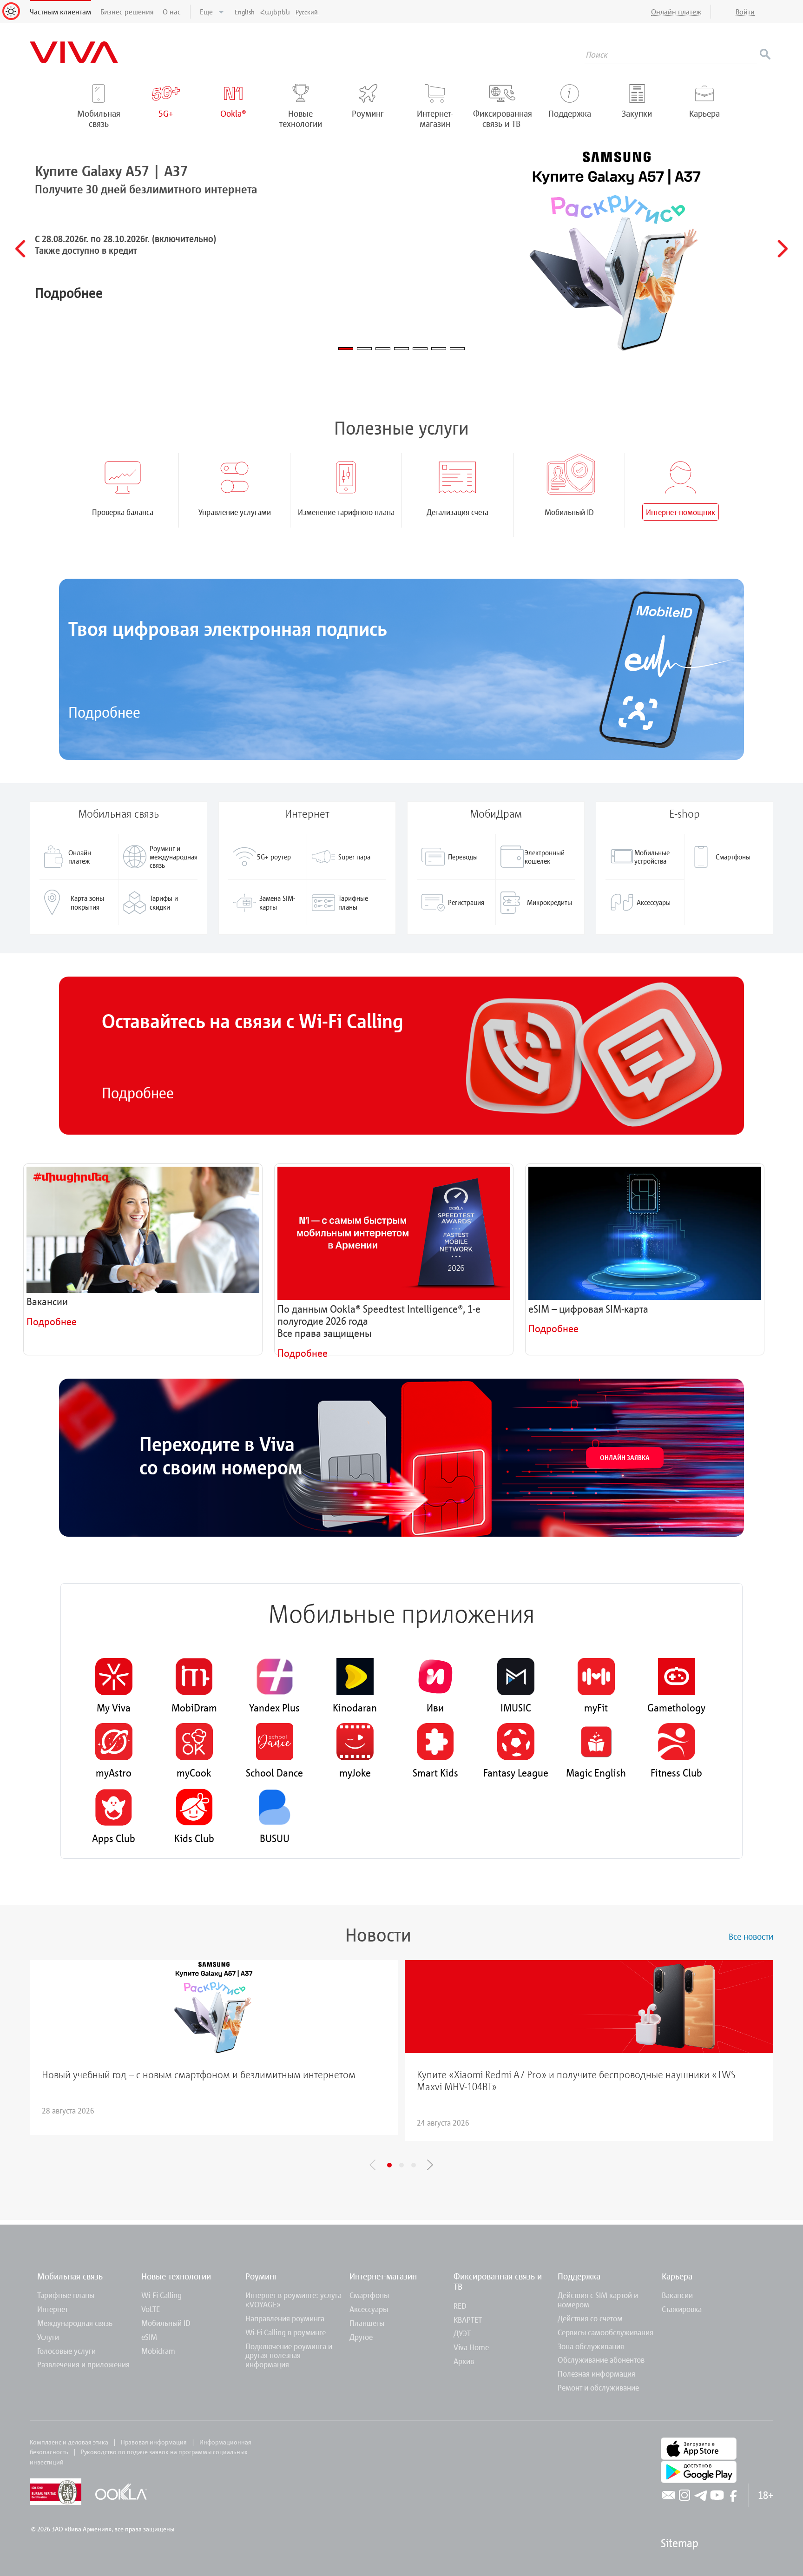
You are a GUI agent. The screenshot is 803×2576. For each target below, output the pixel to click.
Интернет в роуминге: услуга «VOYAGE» (293, 2300)
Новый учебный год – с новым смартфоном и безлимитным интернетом (199, 2074)
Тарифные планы (66, 2295)
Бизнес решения (127, 12)
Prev (373, 2165)
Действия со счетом (590, 2318)
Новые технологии (176, 2276)
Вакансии (677, 2295)
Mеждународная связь (75, 2323)
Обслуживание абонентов (601, 2360)
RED (460, 2306)
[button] (20, 249)
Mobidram (158, 2351)
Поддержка (579, 2276)
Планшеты (367, 2323)
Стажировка (682, 2309)
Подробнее (104, 712)
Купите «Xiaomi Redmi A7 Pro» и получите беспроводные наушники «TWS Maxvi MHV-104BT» (576, 2081)
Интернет (53, 2309)
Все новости (751, 1936)
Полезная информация (596, 2374)
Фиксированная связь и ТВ (498, 2281)
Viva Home (471, 2347)
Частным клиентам (60, 12)
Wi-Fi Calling (161, 2295)
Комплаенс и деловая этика (69, 2442)
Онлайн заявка (625, 1457)
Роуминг (261, 2276)
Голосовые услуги (66, 2351)
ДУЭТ (462, 2333)
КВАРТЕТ (468, 2320)
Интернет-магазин (383, 2276)
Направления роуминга (285, 2318)
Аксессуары (369, 2309)
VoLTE (151, 2309)
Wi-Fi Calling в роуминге (286, 2332)
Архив (464, 2361)
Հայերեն (275, 12)
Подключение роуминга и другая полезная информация (289, 2355)
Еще (207, 12)
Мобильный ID (166, 2323)
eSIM (149, 2337)
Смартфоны (369, 2295)
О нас (172, 12)
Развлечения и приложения (83, 2364)
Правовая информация (154, 2442)
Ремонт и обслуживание (598, 2388)
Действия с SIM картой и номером (598, 2300)
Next (430, 2165)
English (245, 12)
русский (307, 12)
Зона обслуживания (591, 2346)
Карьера (677, 2276)
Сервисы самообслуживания (606, 2332)
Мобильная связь (70, 2276)
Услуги (48, 2337)
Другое (361, 2337)
